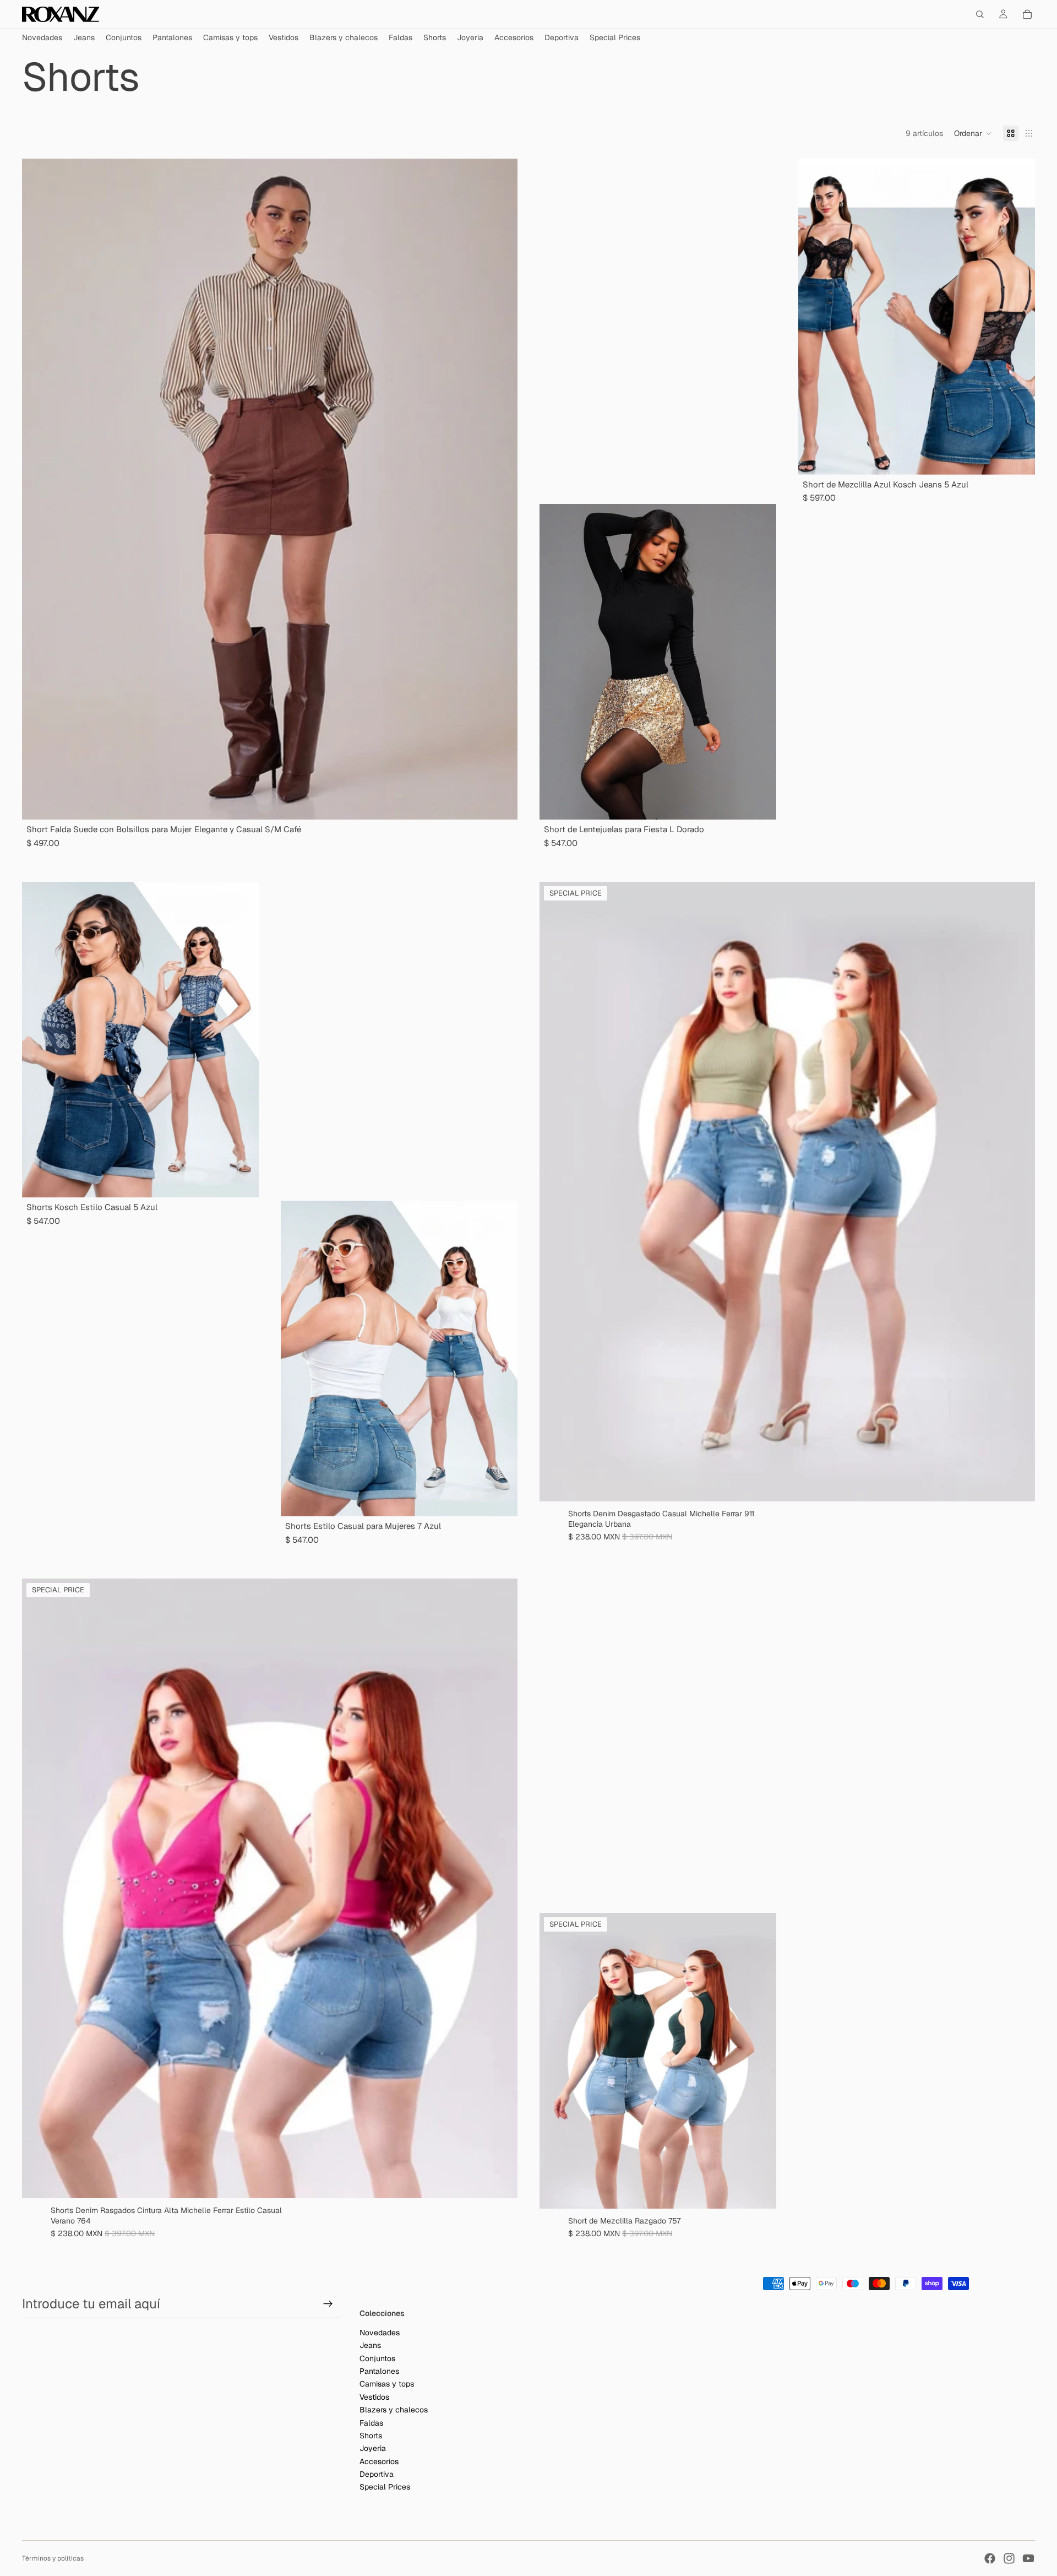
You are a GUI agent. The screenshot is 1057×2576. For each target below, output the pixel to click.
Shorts (371, 2436)
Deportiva (377, 2475)
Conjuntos (377, 2358)
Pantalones (379, 2371)
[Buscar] (980, 14)
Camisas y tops (387, 2384)
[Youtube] (1028, 2558)
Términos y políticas (53, 2558)
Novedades (380, 2333)
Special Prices (385, 2487)
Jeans (370, 2346)
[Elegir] (1018, 1484)
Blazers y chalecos (394, 2410)
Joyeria (373, 2449)
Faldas (371, 2423)
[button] (973, 133)
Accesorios (379, 2461)
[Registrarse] (328, 2304)
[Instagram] (1009, 2558)
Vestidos (374, 2397)
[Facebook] (990, 2558)
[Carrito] (1027, 14)
